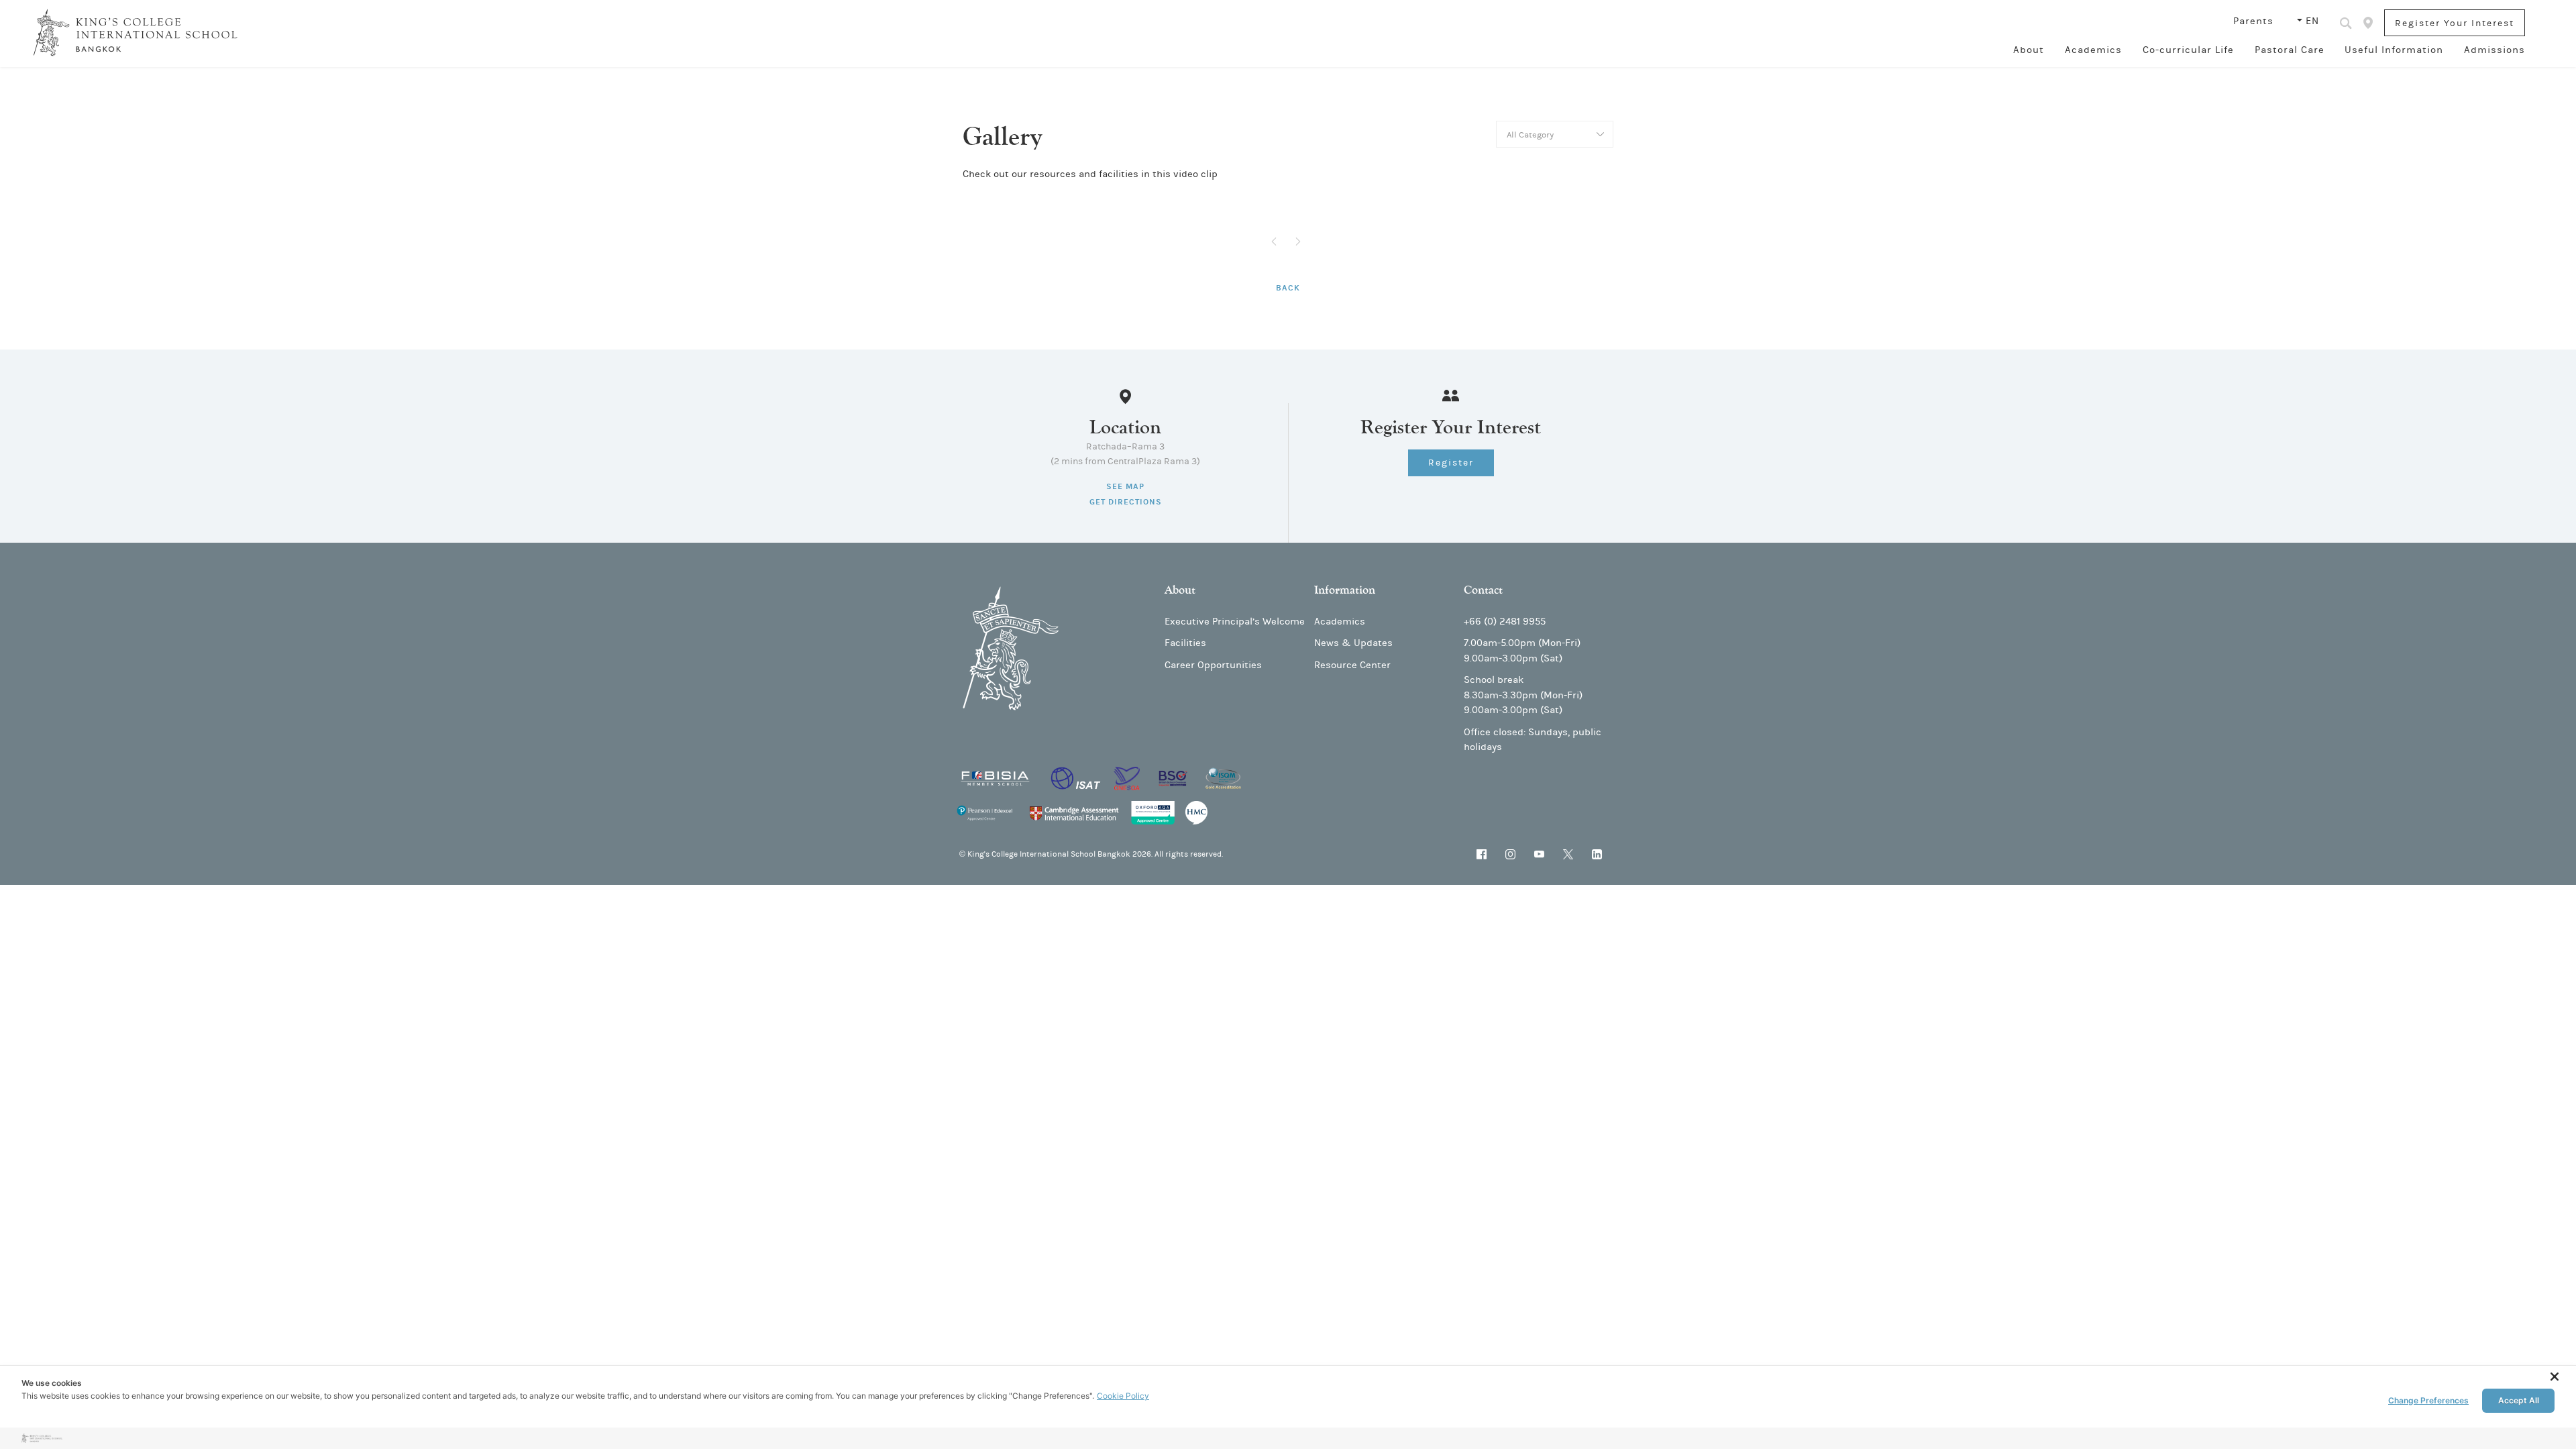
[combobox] (1555, 134)
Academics (2093, 50)
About (2029, 50)
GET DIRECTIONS (1126, 502)
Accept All (2519, 1400)
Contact (1483, 590)
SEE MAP (1125, 486)
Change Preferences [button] (2428, 1400)
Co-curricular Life (2188, 50)
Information (1345, 590)
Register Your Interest (2455, 23)
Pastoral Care (2290, 50)
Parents (2255, 21)
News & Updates (1353, 643)
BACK (1288, 288)
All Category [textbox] (1530, 135)
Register (1451, 463)
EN (2312, 21)
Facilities (1185, 643)
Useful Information (2394, 50)
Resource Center (1352, 665)
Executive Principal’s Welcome (1235, 622)
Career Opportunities (1213, 665)
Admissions (2494, 50)
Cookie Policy (1123, 1396)
